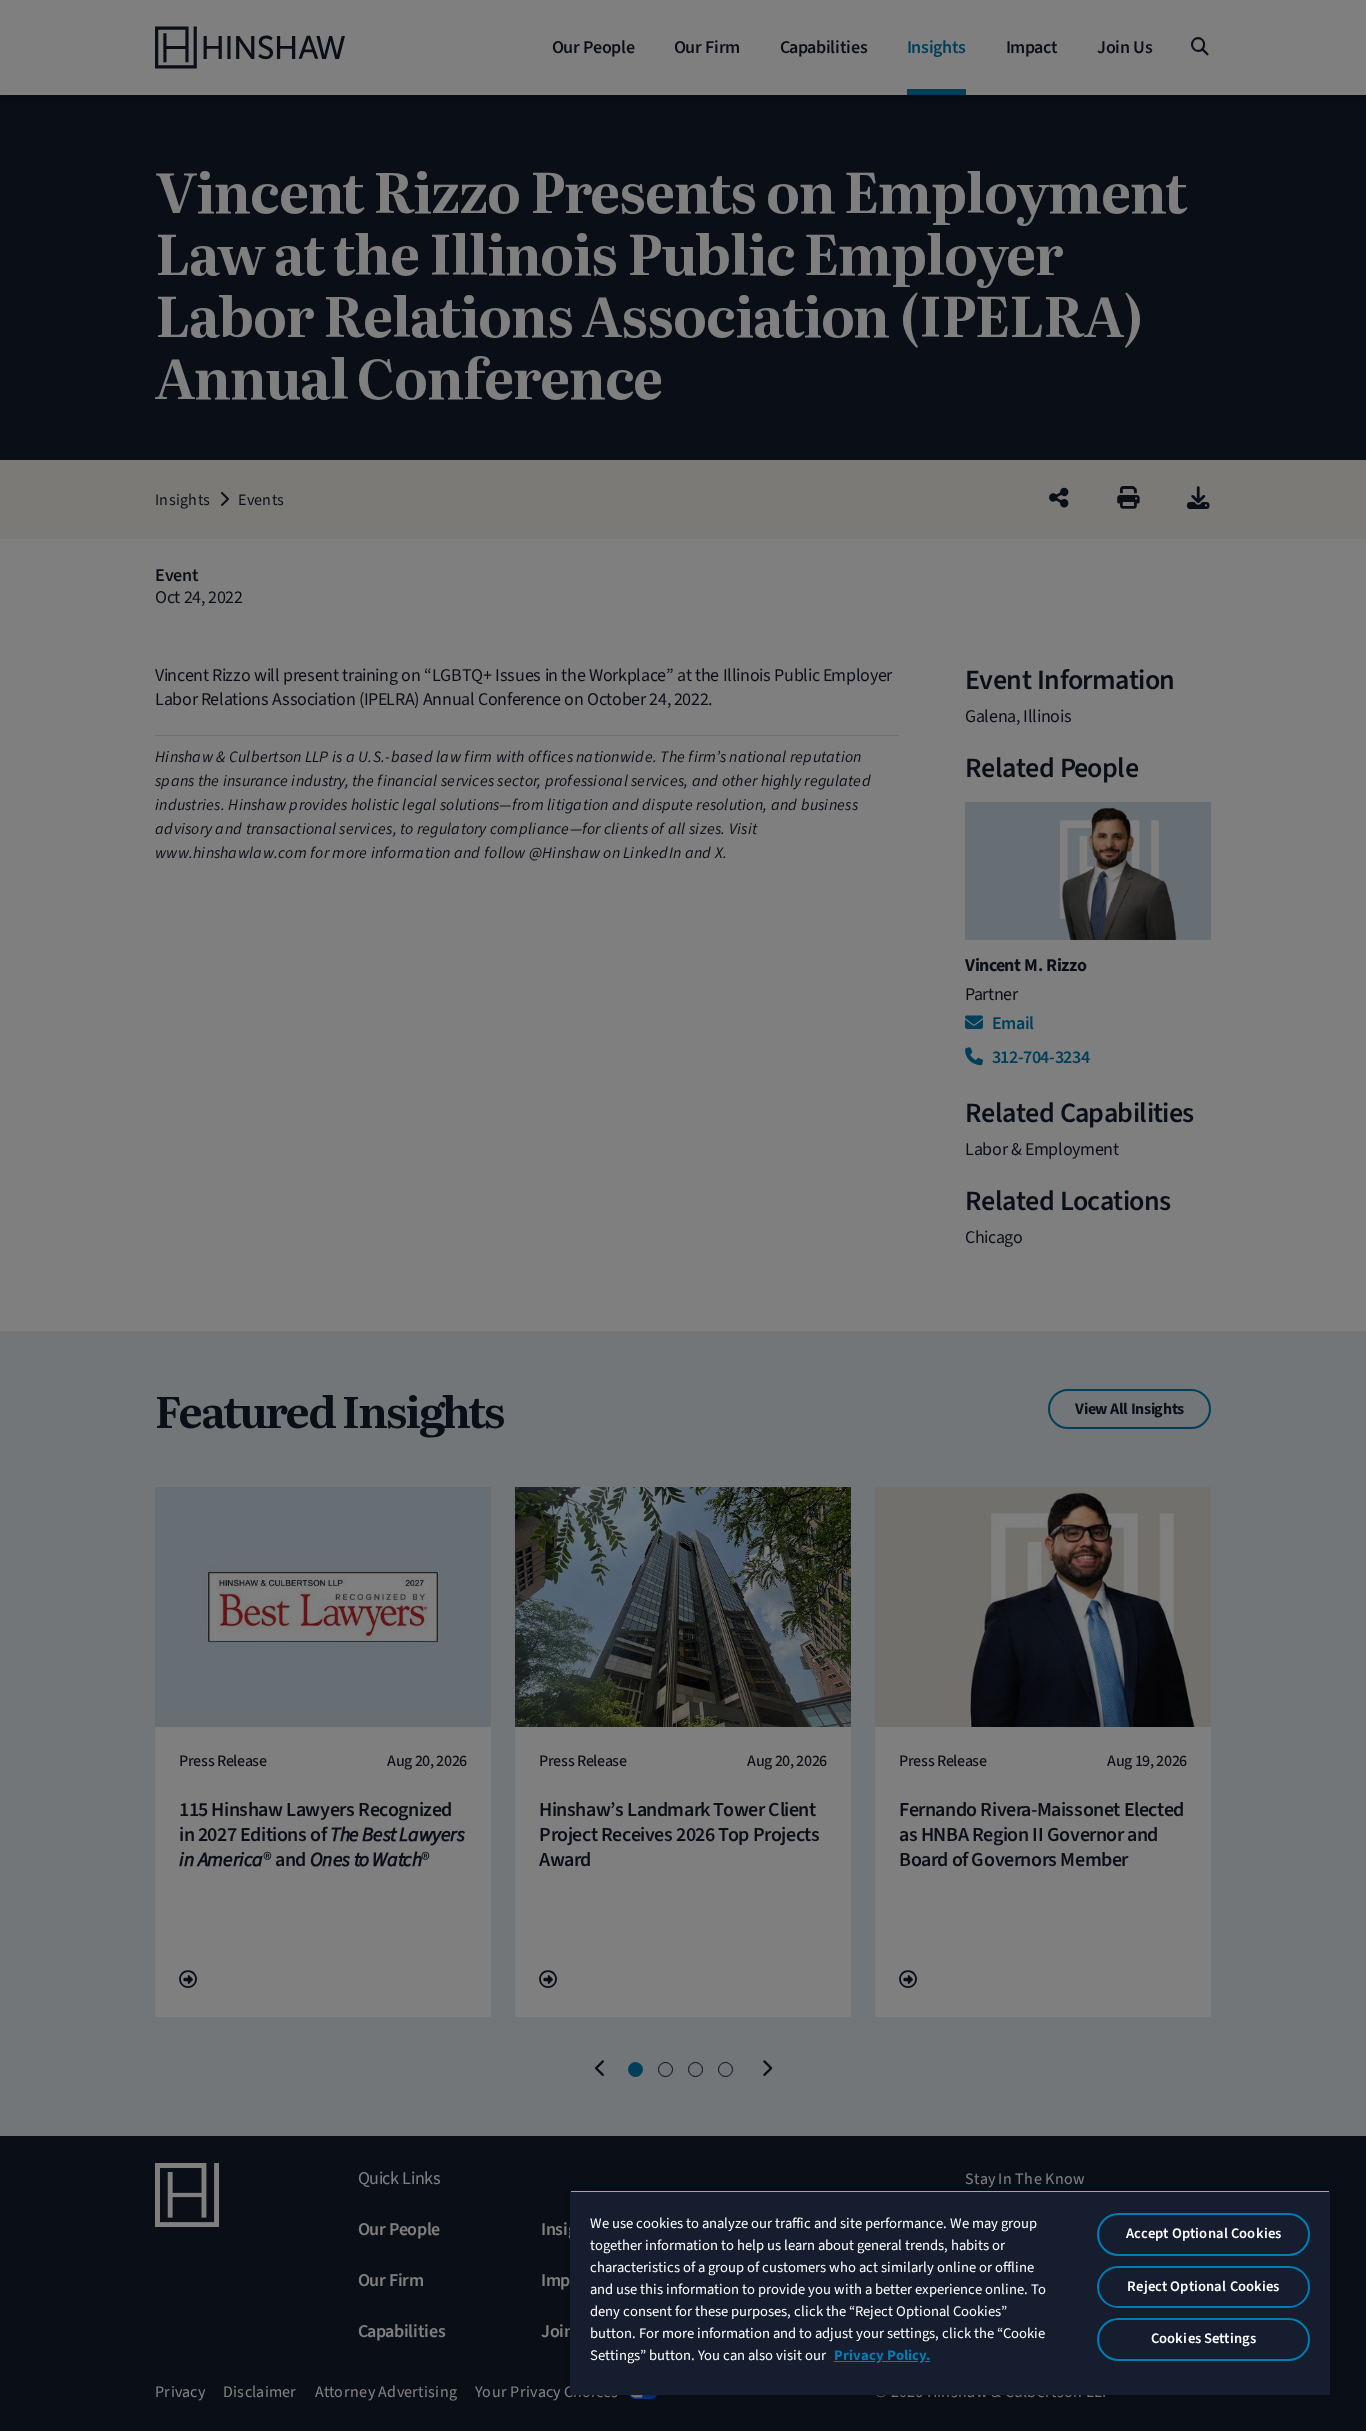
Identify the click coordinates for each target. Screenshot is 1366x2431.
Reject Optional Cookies (1203, 2286)
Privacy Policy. (882, 2355)
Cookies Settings (1203, 2338)
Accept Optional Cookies (1203, 2233)
